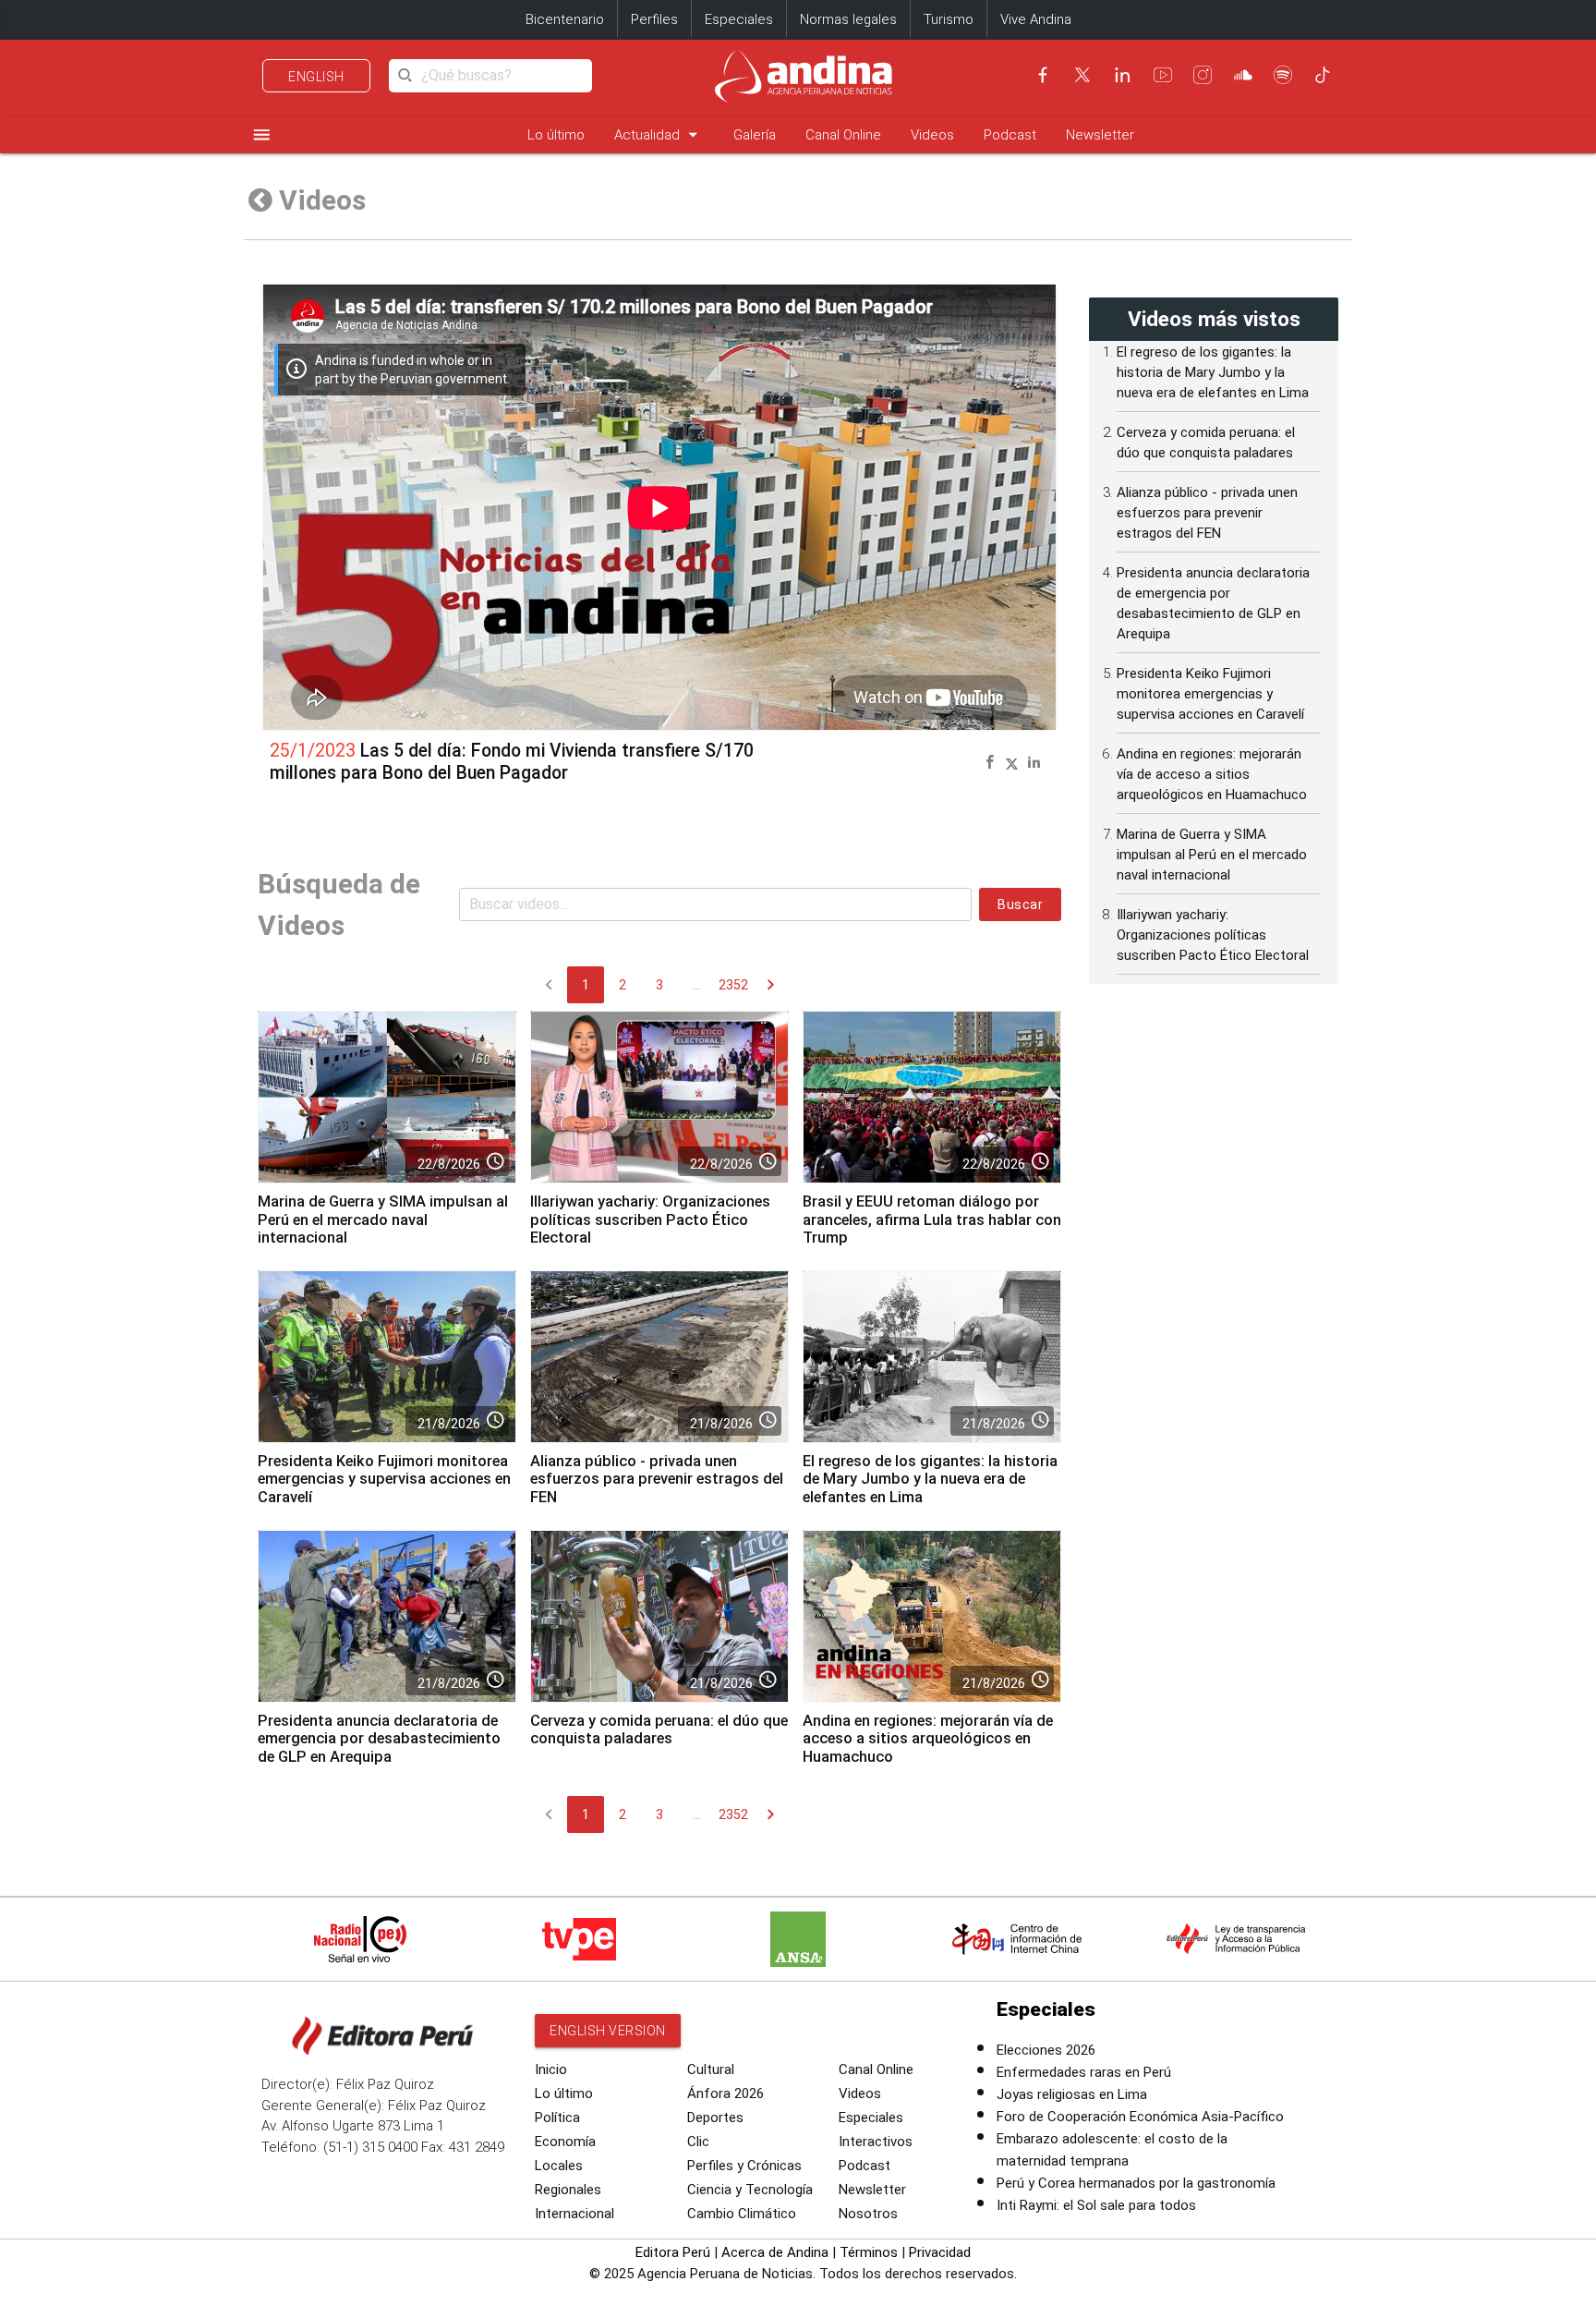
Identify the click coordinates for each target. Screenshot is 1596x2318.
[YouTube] (1163, 75)
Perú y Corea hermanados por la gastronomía (1136, 2183)
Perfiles (654, 19)
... (697, 985)
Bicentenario (565, 19)
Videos (932, 135)
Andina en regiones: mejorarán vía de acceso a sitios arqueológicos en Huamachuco (928, 1739)
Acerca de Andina (775, 2252)
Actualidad (659, 134)
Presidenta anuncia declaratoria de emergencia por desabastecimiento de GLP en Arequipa (379, 1739)
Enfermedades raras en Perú (1084, 2072)
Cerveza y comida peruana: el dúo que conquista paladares (659, 1730)
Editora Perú (673, 2252)
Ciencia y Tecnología (750, 2190)
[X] (1082, 75)
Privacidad (940, 2252)
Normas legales (848, 19)
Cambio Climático (742, 2214)
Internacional (574, 2214)
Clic (698, 2142)
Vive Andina (1036, 19)
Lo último (556, 135)
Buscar (1020, 904)
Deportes (715, 2118)
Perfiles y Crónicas (744, 2166)
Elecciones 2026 (1046, 2050)
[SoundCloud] (1243, 75)
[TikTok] (1323, 75)
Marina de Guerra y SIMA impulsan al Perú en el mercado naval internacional (383, 1220)
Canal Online (843, 135)
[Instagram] (1203, 75)
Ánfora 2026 (725, 2093)
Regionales (568, 2190)
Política (557, 2118)
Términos (869, 2252)
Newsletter (1100, 135)
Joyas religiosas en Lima (1072, 2094)
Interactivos (876, 2142)
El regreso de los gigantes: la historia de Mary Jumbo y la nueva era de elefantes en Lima (930, 1480)
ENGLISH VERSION (608, 2031)
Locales (559, 2166)
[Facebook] (1043, 75)
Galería (755, 135)
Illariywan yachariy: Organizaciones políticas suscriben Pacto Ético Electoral (650, 1220)
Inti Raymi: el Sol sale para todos (1096, 2205)
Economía (565, 2142)
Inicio (551, 2069)
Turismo (949, 19)
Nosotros (868, 2214)
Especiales (739, 19)
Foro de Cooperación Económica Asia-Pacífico (1140, 2117)
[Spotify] (1283, 75)
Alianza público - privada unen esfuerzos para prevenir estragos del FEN (657, 1480)
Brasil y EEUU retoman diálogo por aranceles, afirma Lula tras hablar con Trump (932, 1220)
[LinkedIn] (1122, 75)
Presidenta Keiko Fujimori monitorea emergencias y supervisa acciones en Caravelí (384, 1480)
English (316, 77)
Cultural (711, 2069)
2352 (733, 985)
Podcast (1010, 135)
